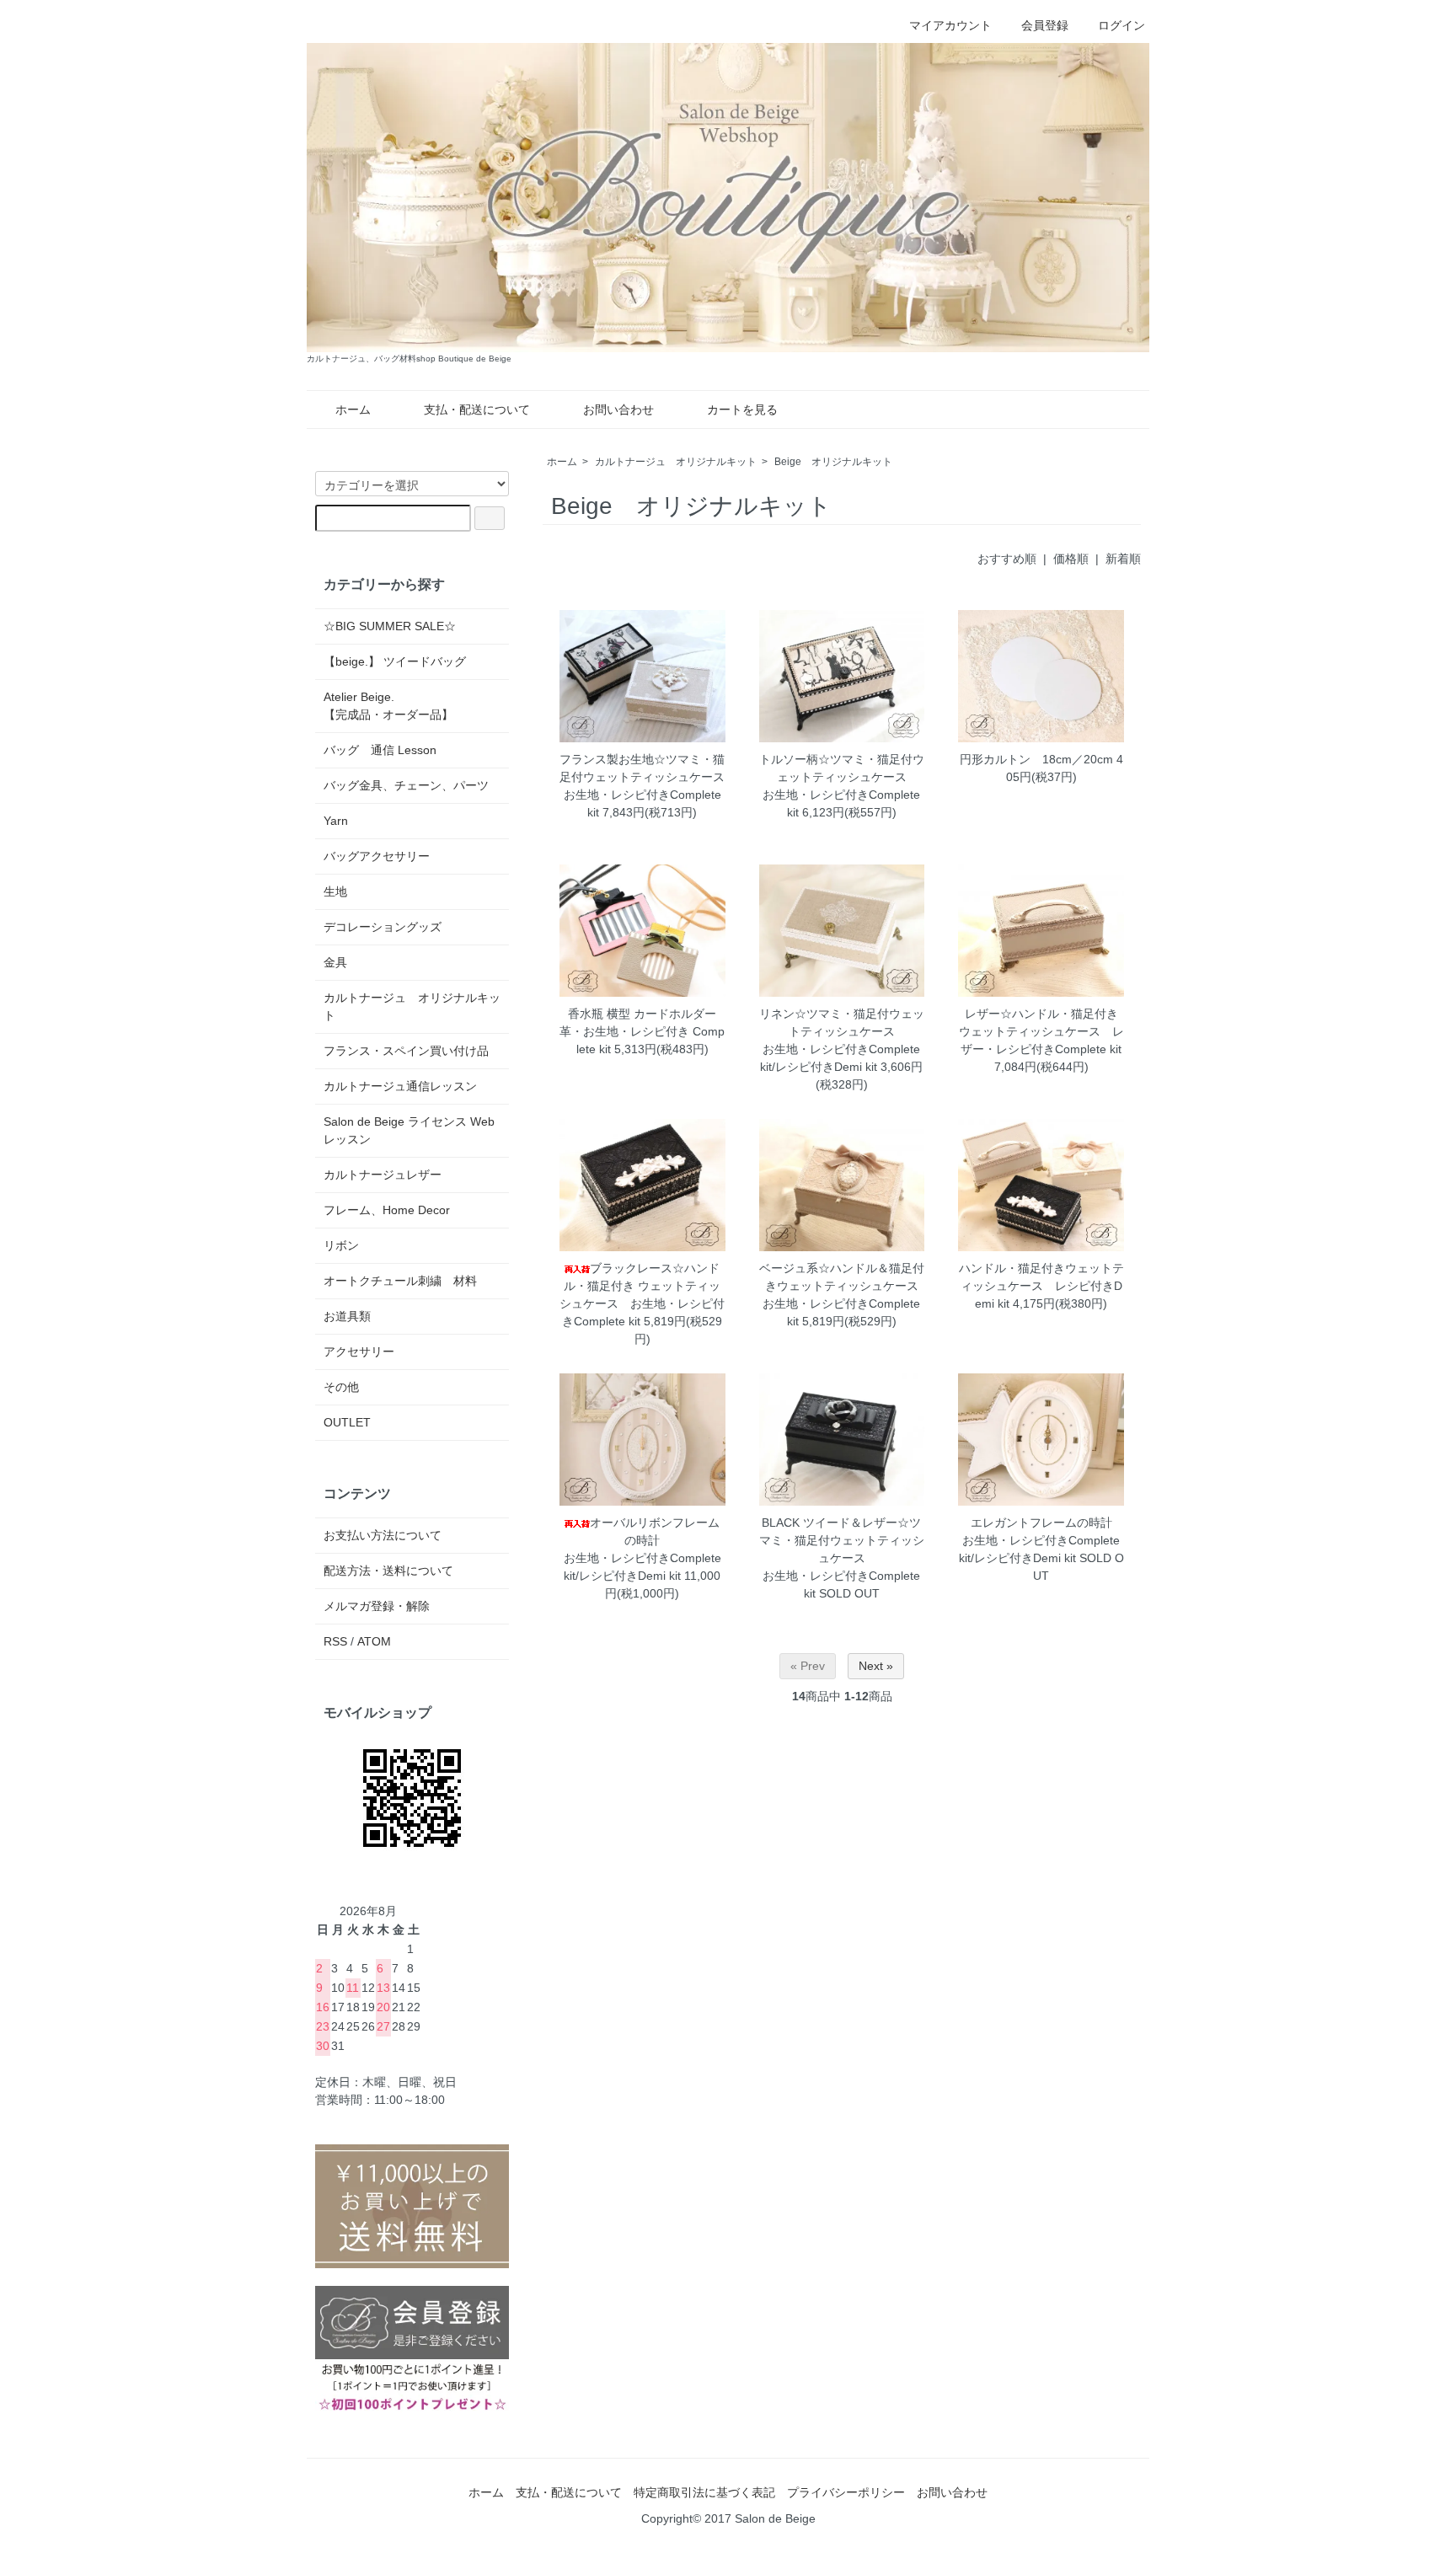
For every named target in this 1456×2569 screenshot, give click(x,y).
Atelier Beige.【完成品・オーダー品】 (388, 706)
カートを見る (742, 409)
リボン (341, 1245)
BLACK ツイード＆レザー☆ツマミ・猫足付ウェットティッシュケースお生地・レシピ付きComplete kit (842, 1558)
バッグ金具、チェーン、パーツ (406, 785)
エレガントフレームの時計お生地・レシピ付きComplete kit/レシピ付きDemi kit (1040, 1540)
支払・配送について (477, 409)
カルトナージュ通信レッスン (400, 1086)
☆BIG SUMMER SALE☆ (390, 626)
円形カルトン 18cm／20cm (1036, 759)
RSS (335, 1641)
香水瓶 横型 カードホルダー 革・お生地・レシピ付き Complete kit (642, 1031)
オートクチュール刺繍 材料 (400, 1281)
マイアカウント (950, 25)
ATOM (374, 1641)
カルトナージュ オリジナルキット (676, 462)
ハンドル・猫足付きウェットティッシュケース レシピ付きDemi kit (1041, 1286)
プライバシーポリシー (846, 2492)
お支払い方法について (383, 1535)
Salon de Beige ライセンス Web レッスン (409, 1130)
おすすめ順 (1007, 559)
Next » (876, 1666)
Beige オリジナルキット (833, 462)
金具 (335, 962)
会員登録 (1045, 25)
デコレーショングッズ (383, 927)
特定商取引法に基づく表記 (704, 2492)
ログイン (1121, 25)
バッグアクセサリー (377, 856)
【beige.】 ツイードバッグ (395, 661)
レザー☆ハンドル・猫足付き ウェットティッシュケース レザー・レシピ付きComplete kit (1041, 1031)
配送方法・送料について (388, 1571)
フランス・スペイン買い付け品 (406, 1051)
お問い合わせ (618, 409)
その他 (341, 1387)
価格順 (1071, 559)
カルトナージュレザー (383, 1175)
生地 (335, 891)
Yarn (336, 821)
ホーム (353, 409)
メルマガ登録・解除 (377, 1606)
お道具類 (347, 1316)
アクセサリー (359, 1351)
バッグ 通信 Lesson (380, 750)
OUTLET (347, 1422)
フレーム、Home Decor (387, 1210)
